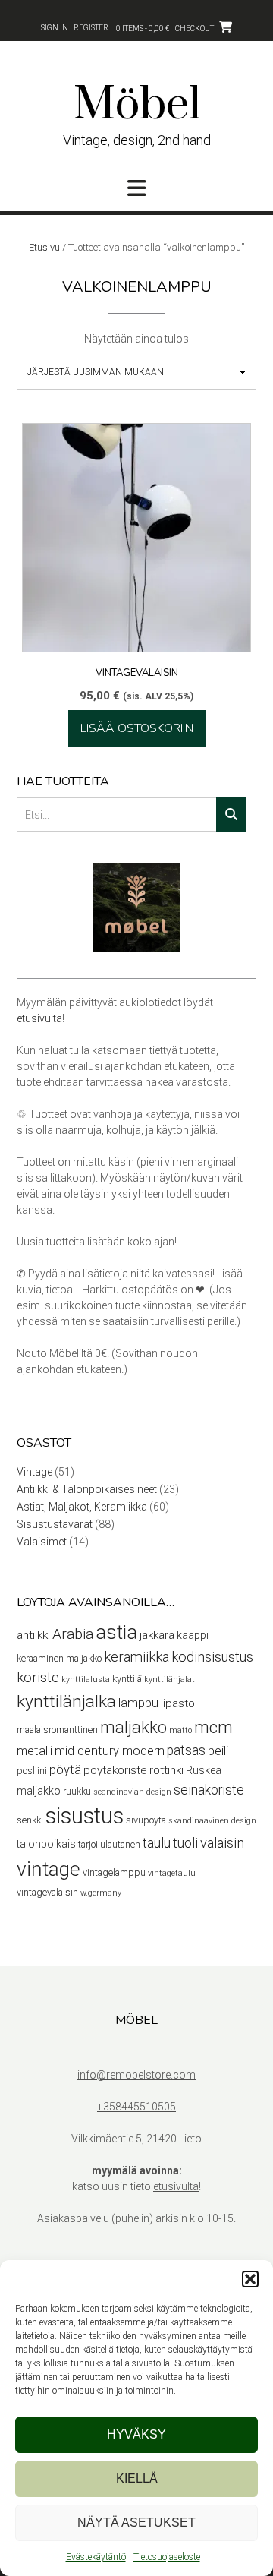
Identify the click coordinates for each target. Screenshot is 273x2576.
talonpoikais (46, 1844)
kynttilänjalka (66, 1702)
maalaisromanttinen (57, 1730)
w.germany (101, 1893)
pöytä (65, 1770)
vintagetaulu (172, 1873)
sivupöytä (146, 1820)
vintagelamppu (114, 1872)
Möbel (137, 106)
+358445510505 (136, 2107)
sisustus (85, 1816)
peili (218, 1751)
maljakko (133, 1727)
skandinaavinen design (212, 1821)
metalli (35, 1751)
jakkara (157, 1635)
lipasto (178, 1703)
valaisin (222, 1843)
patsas (186, 1750)
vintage (49, 1869)
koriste (38, 1678)
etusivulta (39, 1018)
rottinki (166, 1770)
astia (116, 1632)
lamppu (138, 1703)
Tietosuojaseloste (167, 2557)
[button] (250, 2279)
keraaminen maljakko (59, 1658)
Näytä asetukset (136, 2522)
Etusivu (44, 247)
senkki (30, 1820)
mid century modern (110, 1751)
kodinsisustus (212, 1657)
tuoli (185, 1843)
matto (180, 1730)
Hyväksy (136, 2434)
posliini (32, 1771)
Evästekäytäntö (96, 2557)
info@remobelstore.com (136, 2075)
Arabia (73, 1634)
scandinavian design (132, 1792)
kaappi (193, 1635)
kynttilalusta (86, 1679)
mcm (213, 1727)
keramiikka (136, 1657)
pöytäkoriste (115, 1770)
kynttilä (127, 1679)
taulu (157, 1843)
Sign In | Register (75, 28)
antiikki (33, 1635)
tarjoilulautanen (109, 1844)
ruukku (77, 1791)
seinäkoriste (209, 1790)
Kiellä (137, 2478)
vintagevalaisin (47, 1892)
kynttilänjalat (169, 1679)
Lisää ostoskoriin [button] (137, 728)
